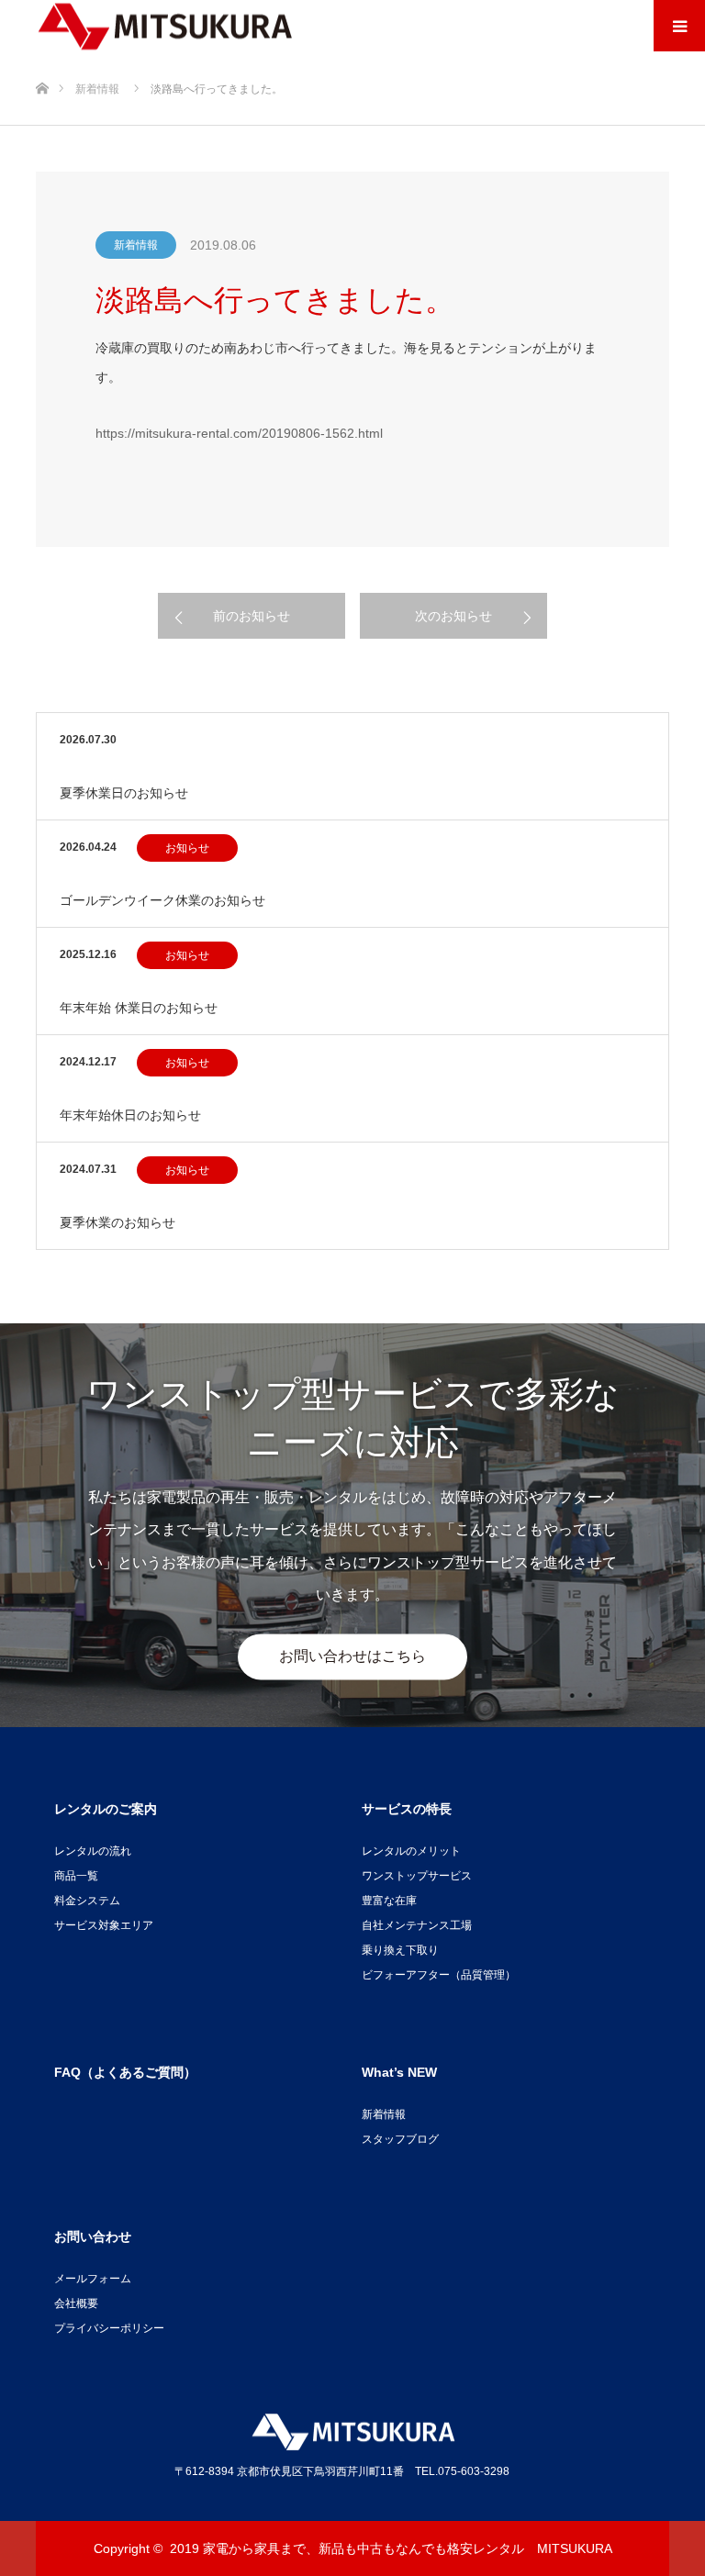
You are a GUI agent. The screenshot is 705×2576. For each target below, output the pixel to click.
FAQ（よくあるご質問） (125, 2072)
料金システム (87, 1901)
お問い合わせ (93, 2236)
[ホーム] (42, 58)
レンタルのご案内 (106, 1809)
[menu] (679, 26)
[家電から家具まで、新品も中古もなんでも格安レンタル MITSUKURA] (164, 26)
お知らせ (187, 848)
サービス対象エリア (104, 1925)
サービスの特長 (407, 1809)
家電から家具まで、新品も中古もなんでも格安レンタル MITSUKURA (408, 2548)
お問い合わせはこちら (352, 1656)
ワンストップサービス (417, 1876)
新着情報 (136, 245)
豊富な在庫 (389, 1901)
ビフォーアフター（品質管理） (439, 1975)
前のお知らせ (252, 616)
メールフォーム (93, 2279)
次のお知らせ (453, 616)
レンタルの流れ (93, 1851)
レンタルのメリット (411, 1851)
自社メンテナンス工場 (417, 1925)
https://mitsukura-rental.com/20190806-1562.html (239, 433)
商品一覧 (76, 1876)
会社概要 (76, 2303)
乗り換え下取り (400, 1950)
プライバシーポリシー (109, 2328)
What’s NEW (399, 2072)
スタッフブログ (400, 2139)
